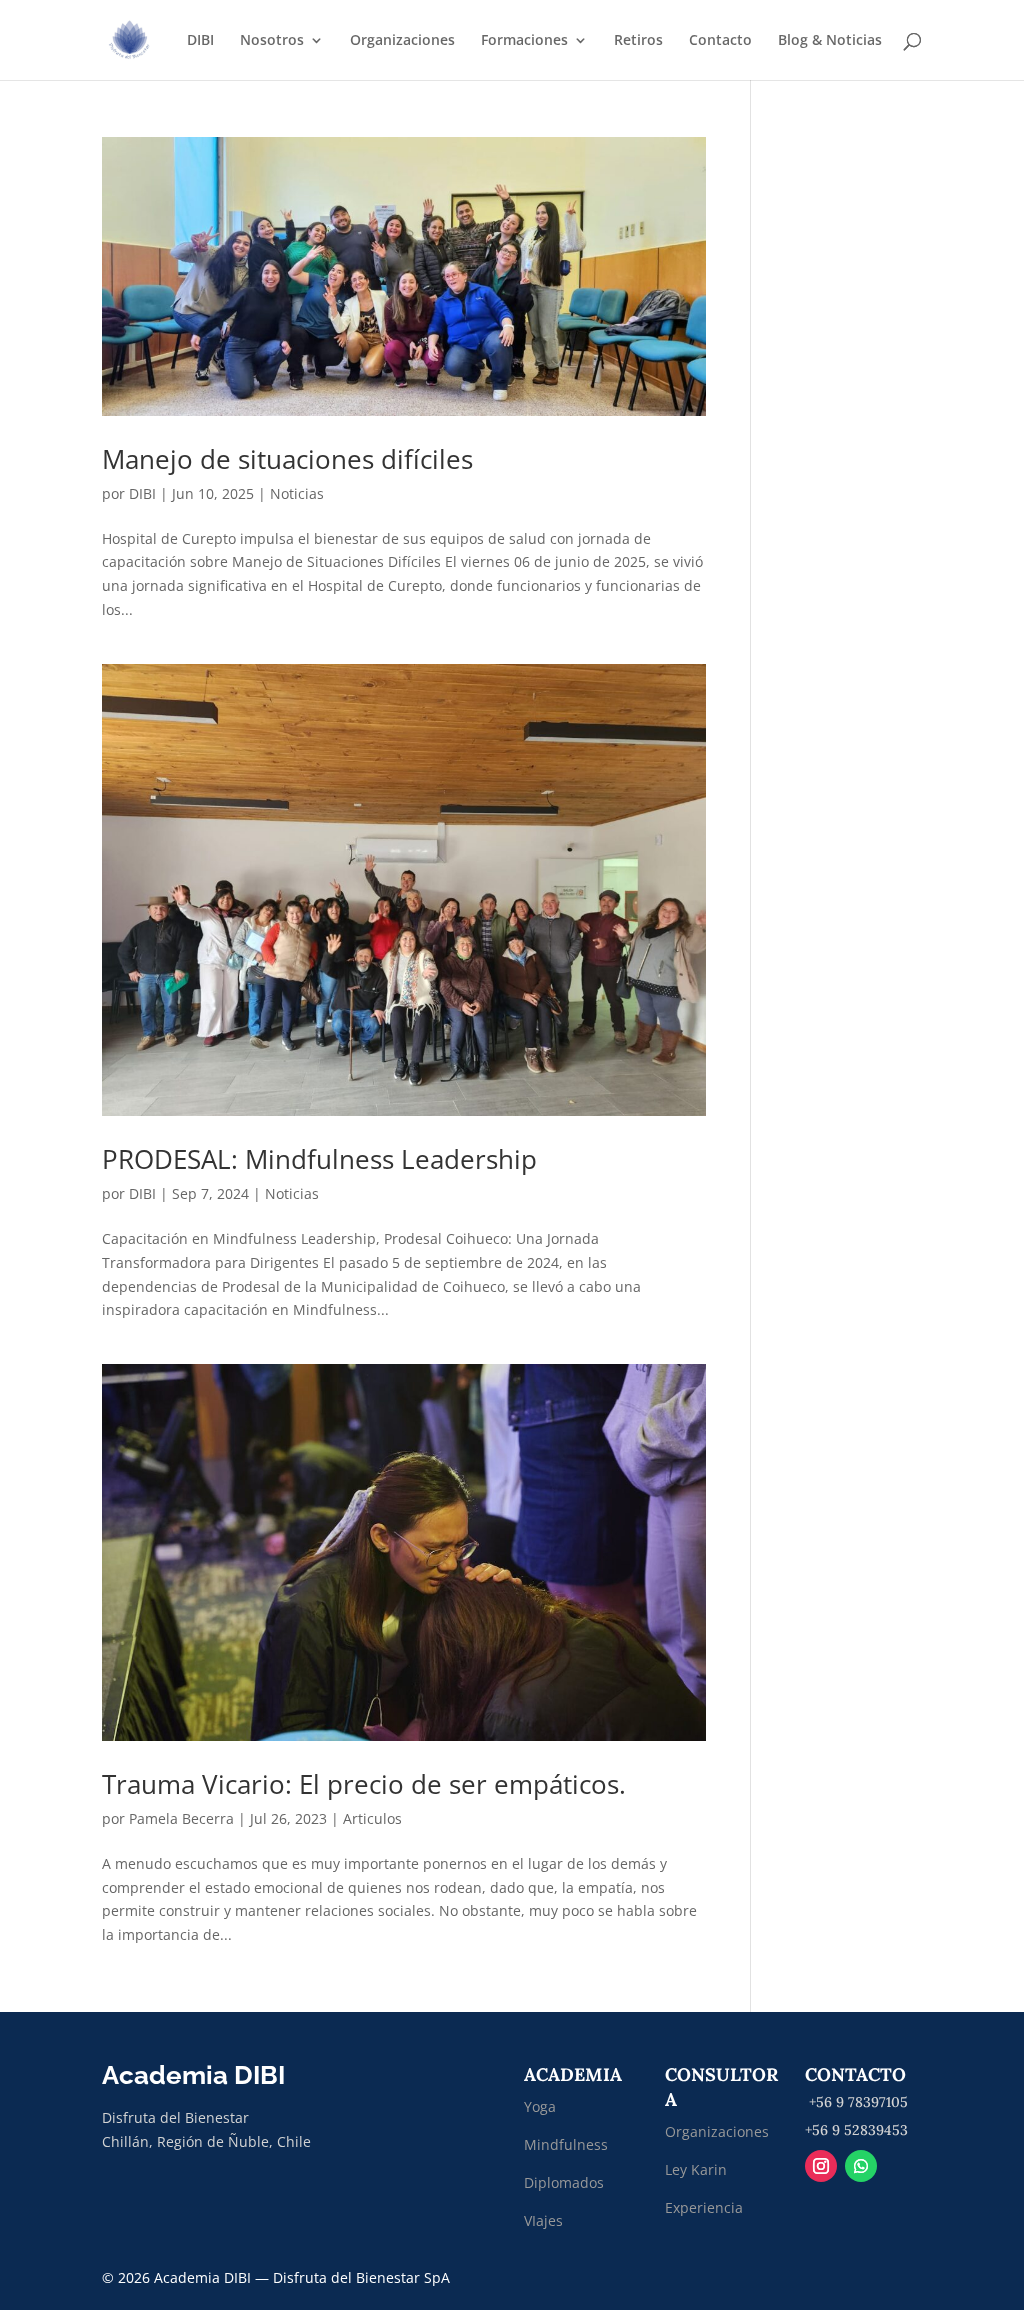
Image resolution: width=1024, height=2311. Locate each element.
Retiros (638, 41)
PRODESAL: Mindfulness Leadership (319, 1159)
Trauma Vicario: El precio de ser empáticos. (364, 1784)
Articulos (372, 1818)
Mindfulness (566, 2144)
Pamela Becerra (181, 1818)
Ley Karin (696, 2169)
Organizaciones (402, 41)
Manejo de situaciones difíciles (287, 459)
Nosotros (272, 41)
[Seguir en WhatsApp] (861, 2166)
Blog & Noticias (830, 41)
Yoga (540, 2106)
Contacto (720, 41)
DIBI (200, 41)
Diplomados (566, 2182)
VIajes (543, 2220)
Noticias (297, 493)
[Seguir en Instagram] (821, 2166)
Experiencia (704, 2207)
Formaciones (524, 41)
